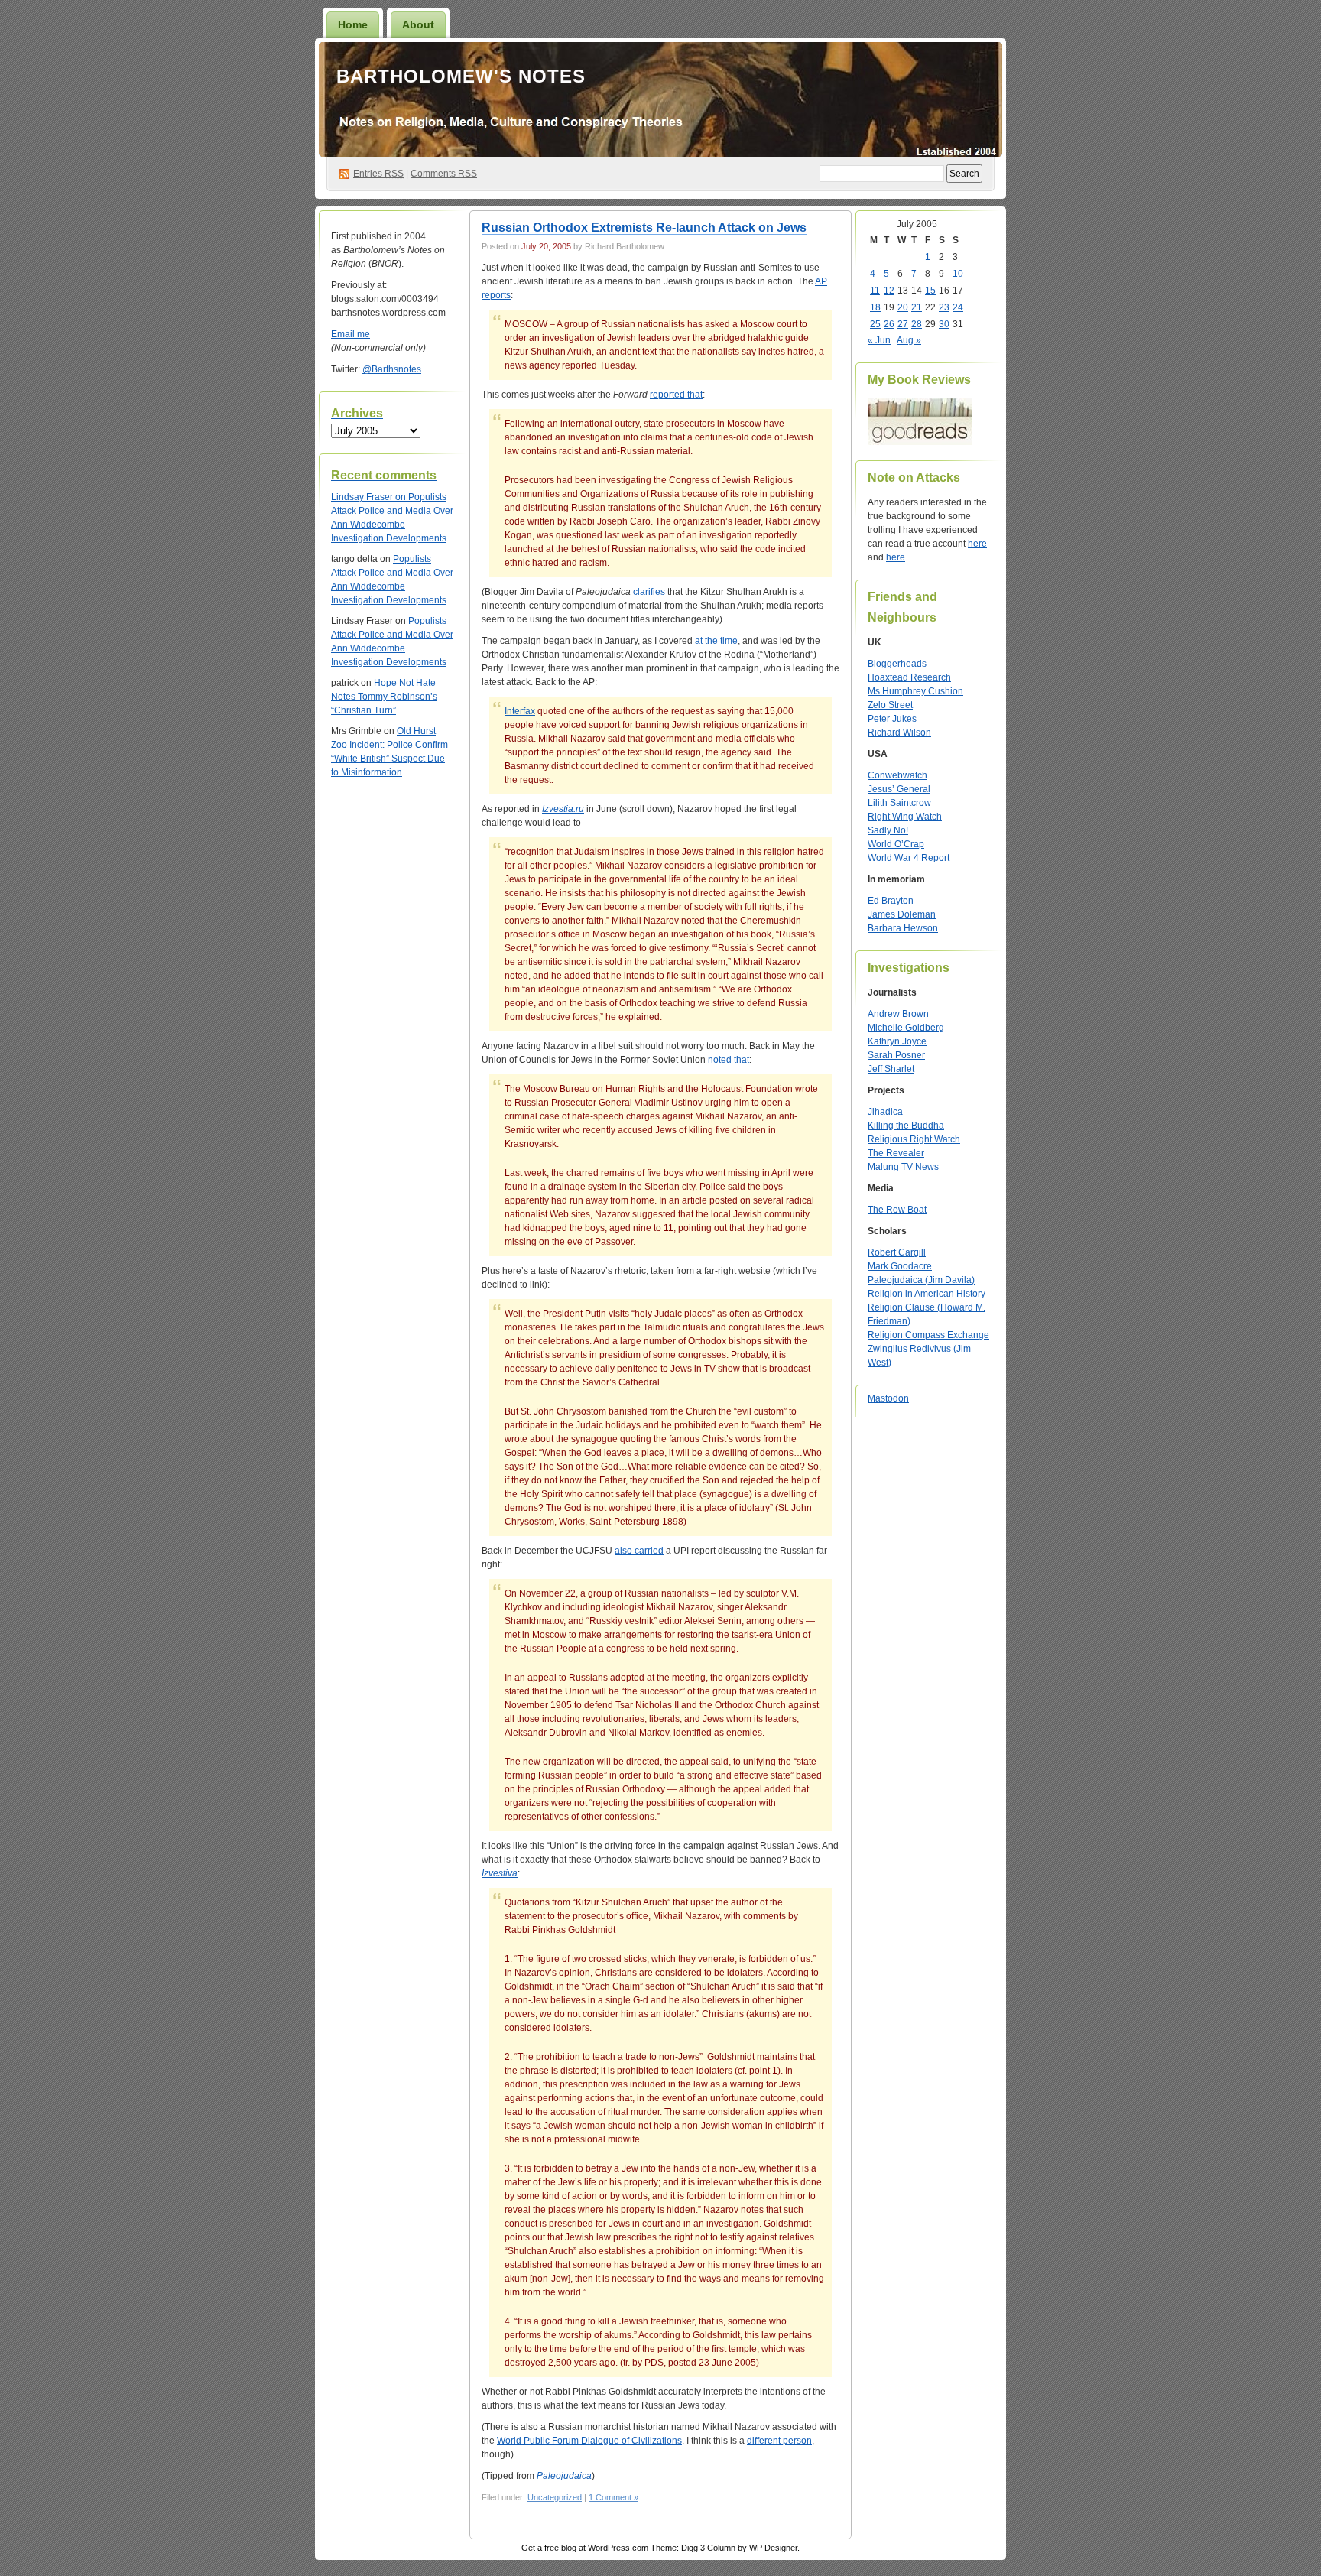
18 (875, 307)
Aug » (909, 340)
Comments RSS (444, 174)
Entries (378, 174)
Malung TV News (903, 1167)
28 (917, 324)
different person (779, 2441)
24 (958, 307)
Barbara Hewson (903, 928)
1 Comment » (613, 2497)
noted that (729, 1060)
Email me (351, 334)
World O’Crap (896, 844)
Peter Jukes (892, 719)
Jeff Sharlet (891, 1069)
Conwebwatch (897, 775)
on (370, 497)
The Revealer (896, 1153)
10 (958, 274)
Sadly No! (888, 830)
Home (353, 24)
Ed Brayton (891, 901)
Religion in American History (927, 1294)
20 (903, 307)
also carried (639, 1551)
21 (917, 307)
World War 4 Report (909, 858)
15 (930, 291)
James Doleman (902, 914)
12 (889, 291)
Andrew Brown (898, 1014)
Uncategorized (555, 2497)
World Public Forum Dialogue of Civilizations (589, 2441)
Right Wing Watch (905, 817)
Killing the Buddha (906, 1126)
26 (889, 324)
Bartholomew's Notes (461, 76)
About (418, 24)
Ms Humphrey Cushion (915, 691)
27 (903, 324)
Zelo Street (890, 705)
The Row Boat (897, 1210)
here (977, 544)
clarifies (649, 592)
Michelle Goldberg (906, 1028)
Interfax (520, 711)
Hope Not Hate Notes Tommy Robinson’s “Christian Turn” (384, 697)
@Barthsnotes (392, 369)
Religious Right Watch (914, 1139)
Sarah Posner (896, 1055)
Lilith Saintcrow (899, 803)
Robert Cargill (897, 1252)
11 (875, 291)
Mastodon (888, 1398)
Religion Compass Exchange (928, 1335)
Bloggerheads (897, 664)
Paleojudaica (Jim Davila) (921, 1280)
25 (875, 324)
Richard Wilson (899, 733)
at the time (716, 641)
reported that (676, 395)
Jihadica (885, 1112)
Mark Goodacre (900, 1266)
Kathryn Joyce (897, 1041)
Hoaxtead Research (909, 677)
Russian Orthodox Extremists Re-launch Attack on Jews (644, 227)
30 (944, 324)
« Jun (879, 340)
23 (944, 307)
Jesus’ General (899, 789)
